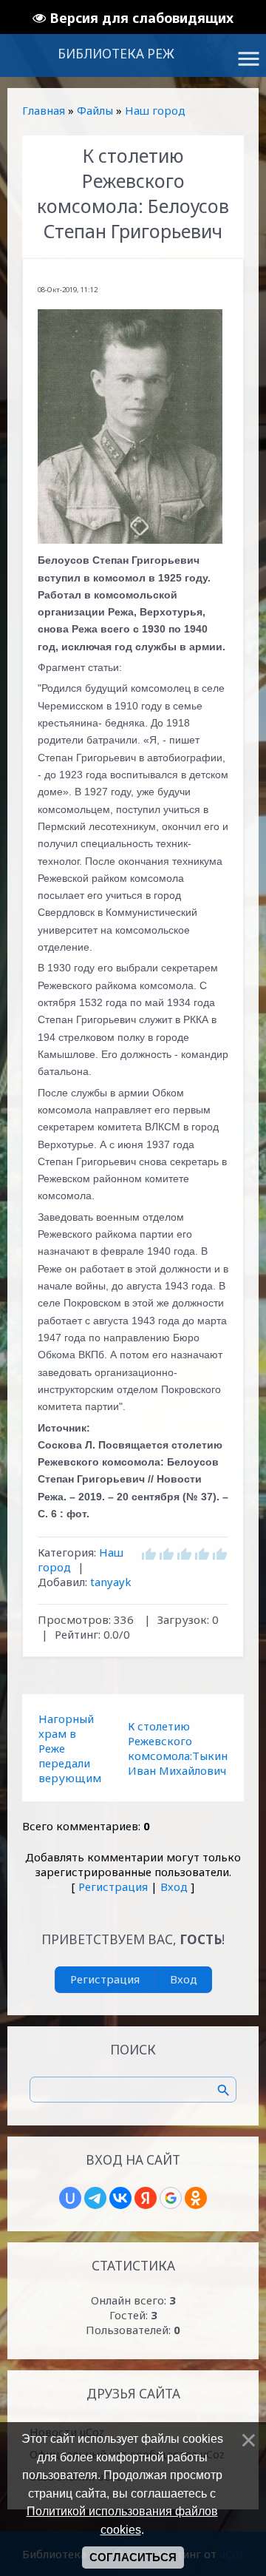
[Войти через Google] (171, 2198)
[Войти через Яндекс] (146, 2198)
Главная (44, 110)
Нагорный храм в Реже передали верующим (70, 1748)
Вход (174, 1887)
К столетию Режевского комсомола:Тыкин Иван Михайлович (178, 1748)
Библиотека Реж (116, 54)
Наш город (155, 110)
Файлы (95, 110)
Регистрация (113, 1887)
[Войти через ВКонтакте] (120, 2198)
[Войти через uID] (70, 2198)
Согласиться (133, 2558)
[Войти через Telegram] (95, 2198)
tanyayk (111, 1582)
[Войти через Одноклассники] (196, 2198)
